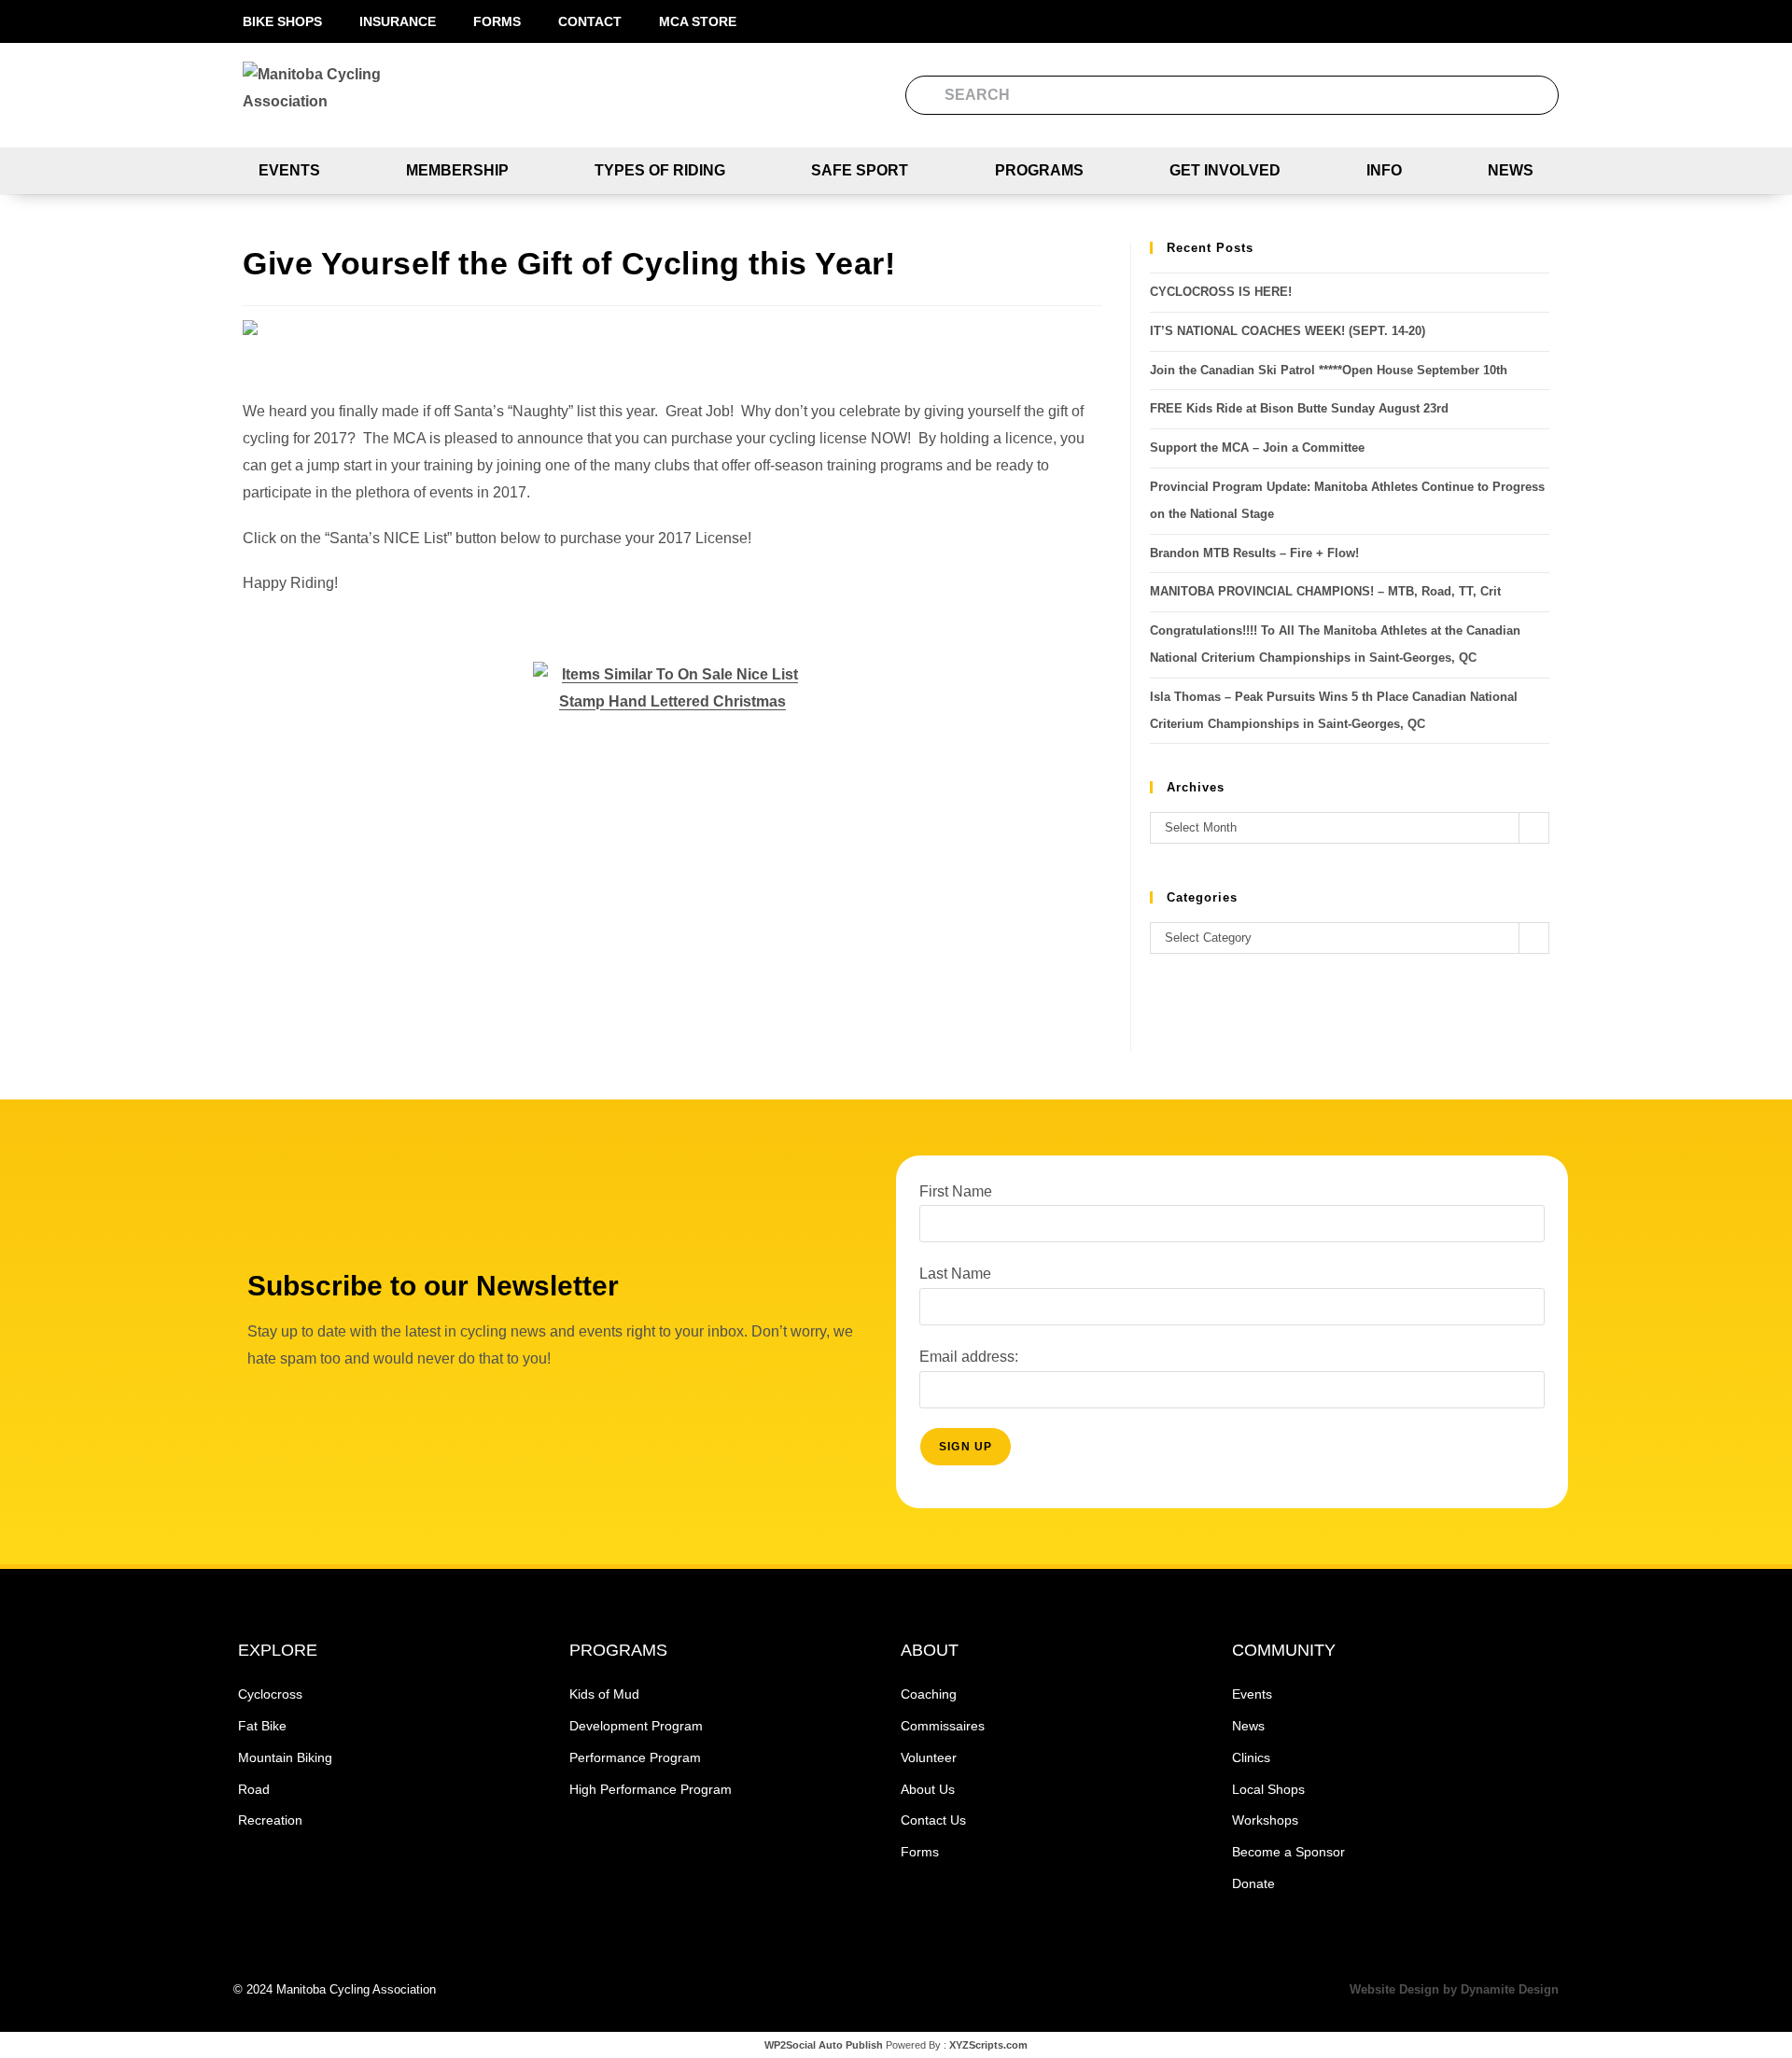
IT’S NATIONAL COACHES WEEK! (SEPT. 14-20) (1288, 331)
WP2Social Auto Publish (824, 2045)
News (1511, 170)
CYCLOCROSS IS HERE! (1221, 292)
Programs (1039, 170)
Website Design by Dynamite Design (1454, 1989)
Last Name (955, 1274)
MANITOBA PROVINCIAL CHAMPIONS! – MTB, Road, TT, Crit (1325, 591)
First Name (956, 1191)
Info (1384, 170)
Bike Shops (282, 21)
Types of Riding (660, 170)
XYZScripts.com (988, 2045)
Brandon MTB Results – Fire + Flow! (1254, 553)
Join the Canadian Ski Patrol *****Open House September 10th (1329, 370)
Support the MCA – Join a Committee (1257, 448)
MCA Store (698, 21)
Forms (497, 21)
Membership (457, 170)
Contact (590, 21)
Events (289, 170)
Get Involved (1225, 170)
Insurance (398, 21)
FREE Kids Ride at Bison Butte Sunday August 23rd (1299, 408)
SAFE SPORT (860, 170)
